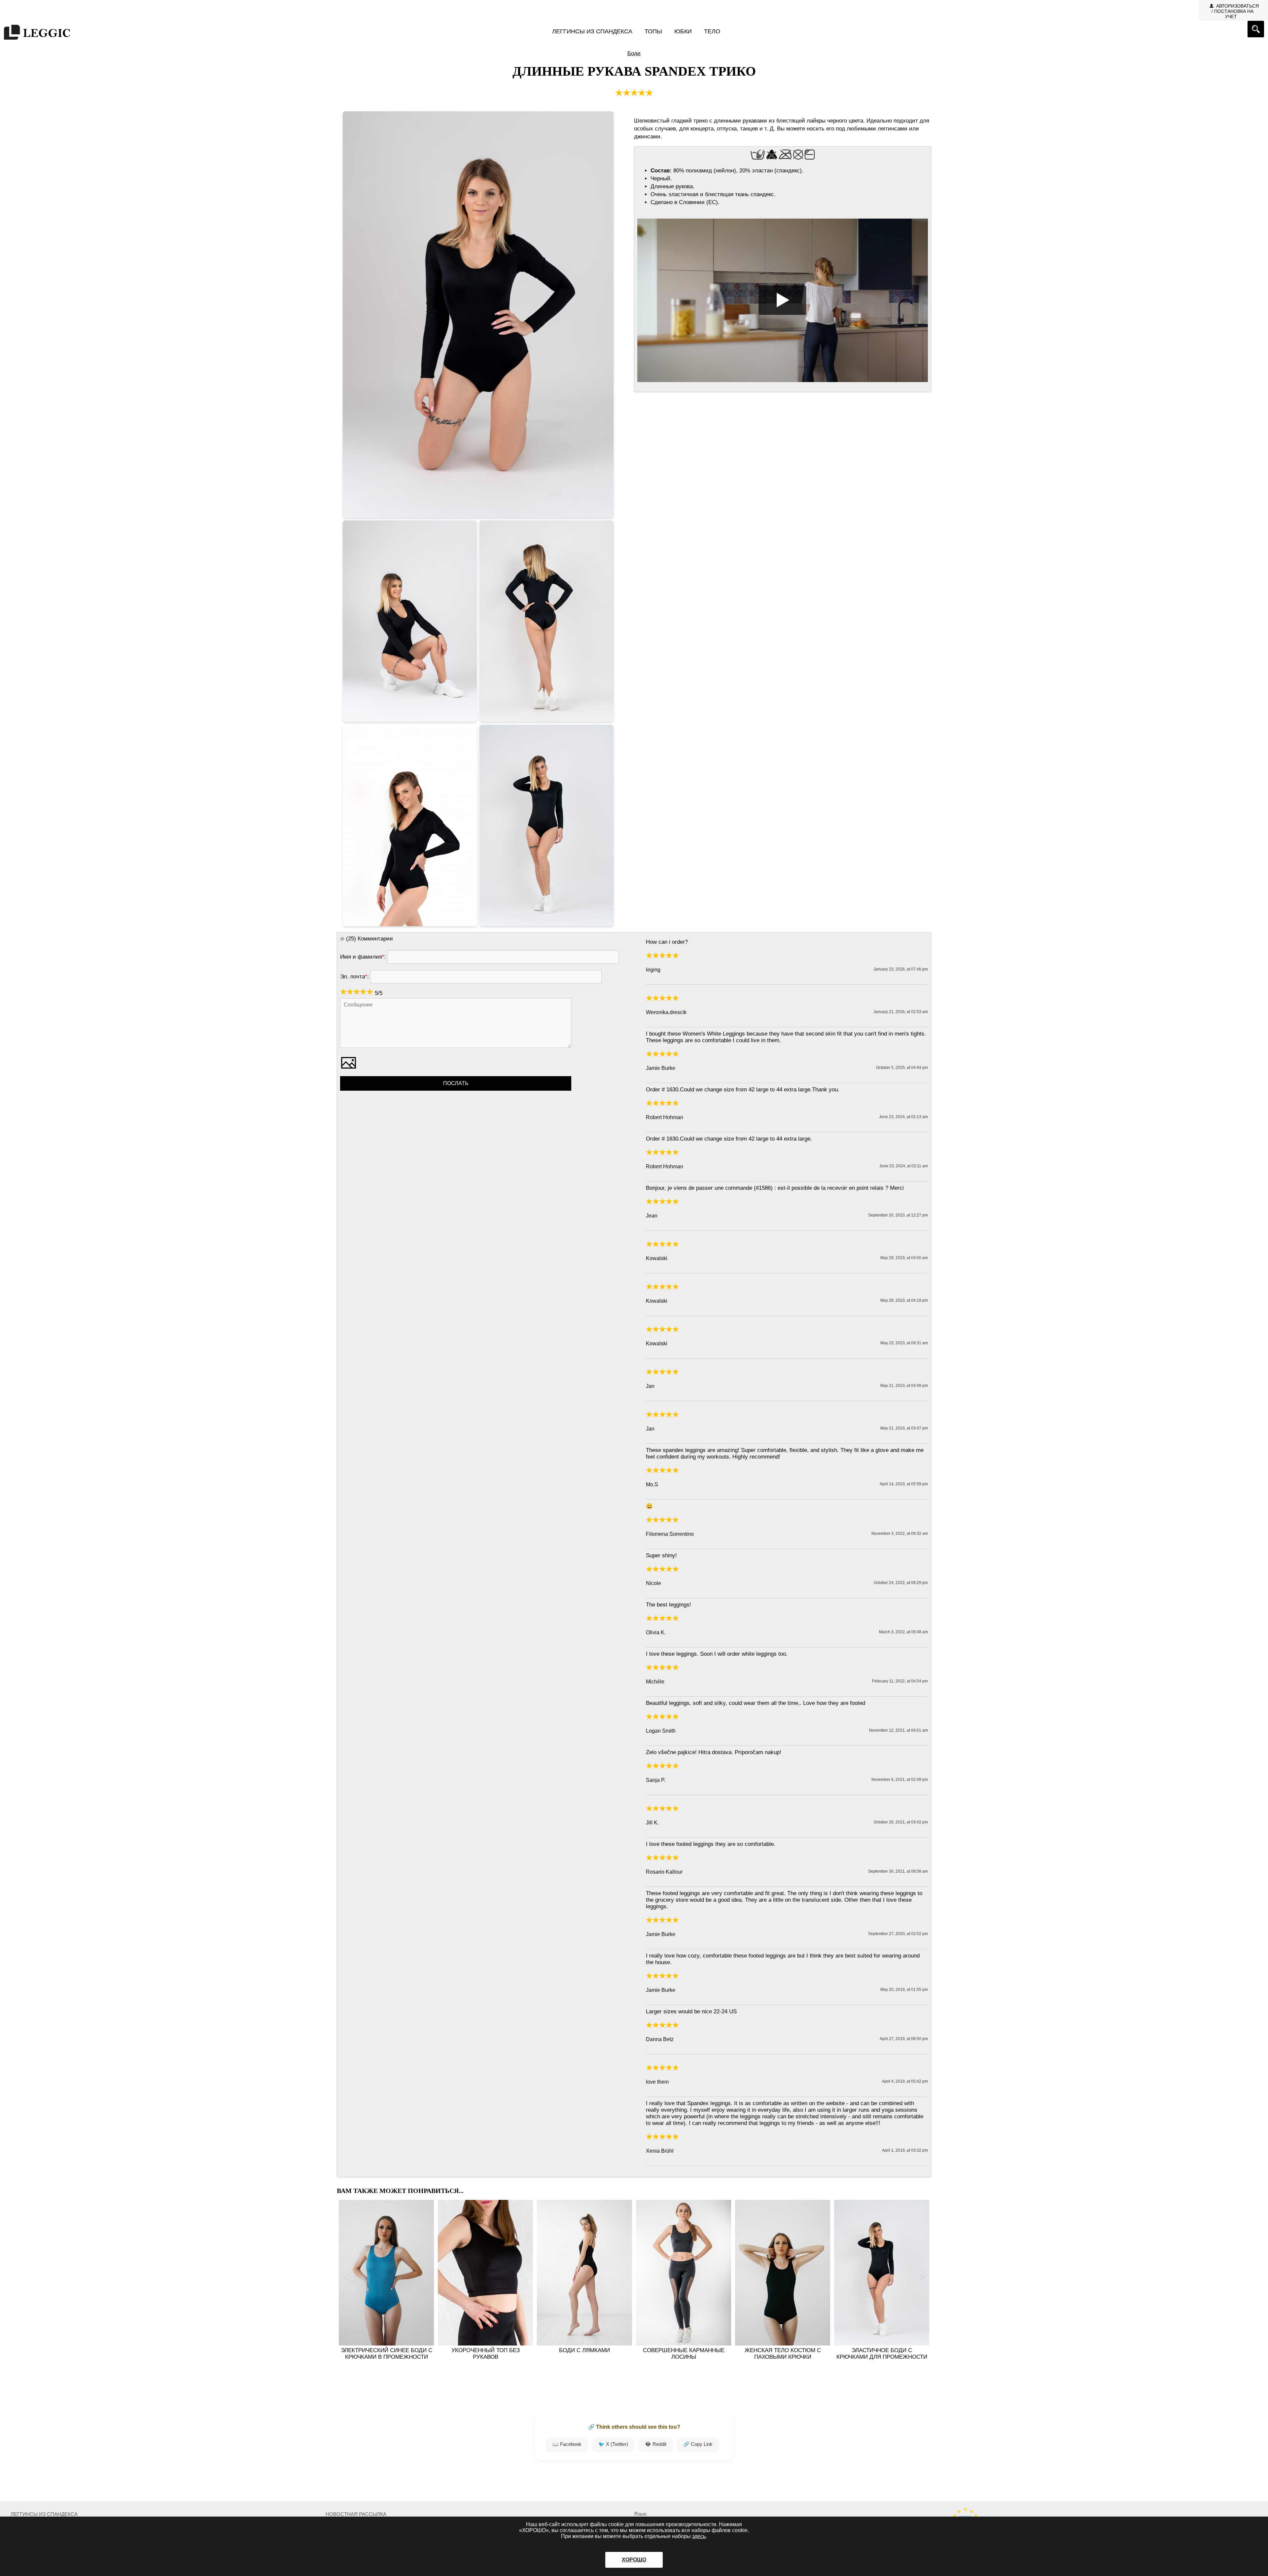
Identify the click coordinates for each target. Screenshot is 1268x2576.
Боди (634, 53)
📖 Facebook (567, 2444)
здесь (699, 2536)
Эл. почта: (354, 977)
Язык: (641, 2514)
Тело (712, 31)
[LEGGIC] (37, 33)
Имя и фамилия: (363, 957)
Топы (653, 31)
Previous (346, 2277)
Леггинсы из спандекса (592, 31)
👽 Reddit (656, 2444)
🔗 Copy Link (698, 2444)
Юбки (683, 31)
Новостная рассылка (356, 2514)
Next (922, 2277)
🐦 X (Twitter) (613, 2444)
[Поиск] (1256, 29)
